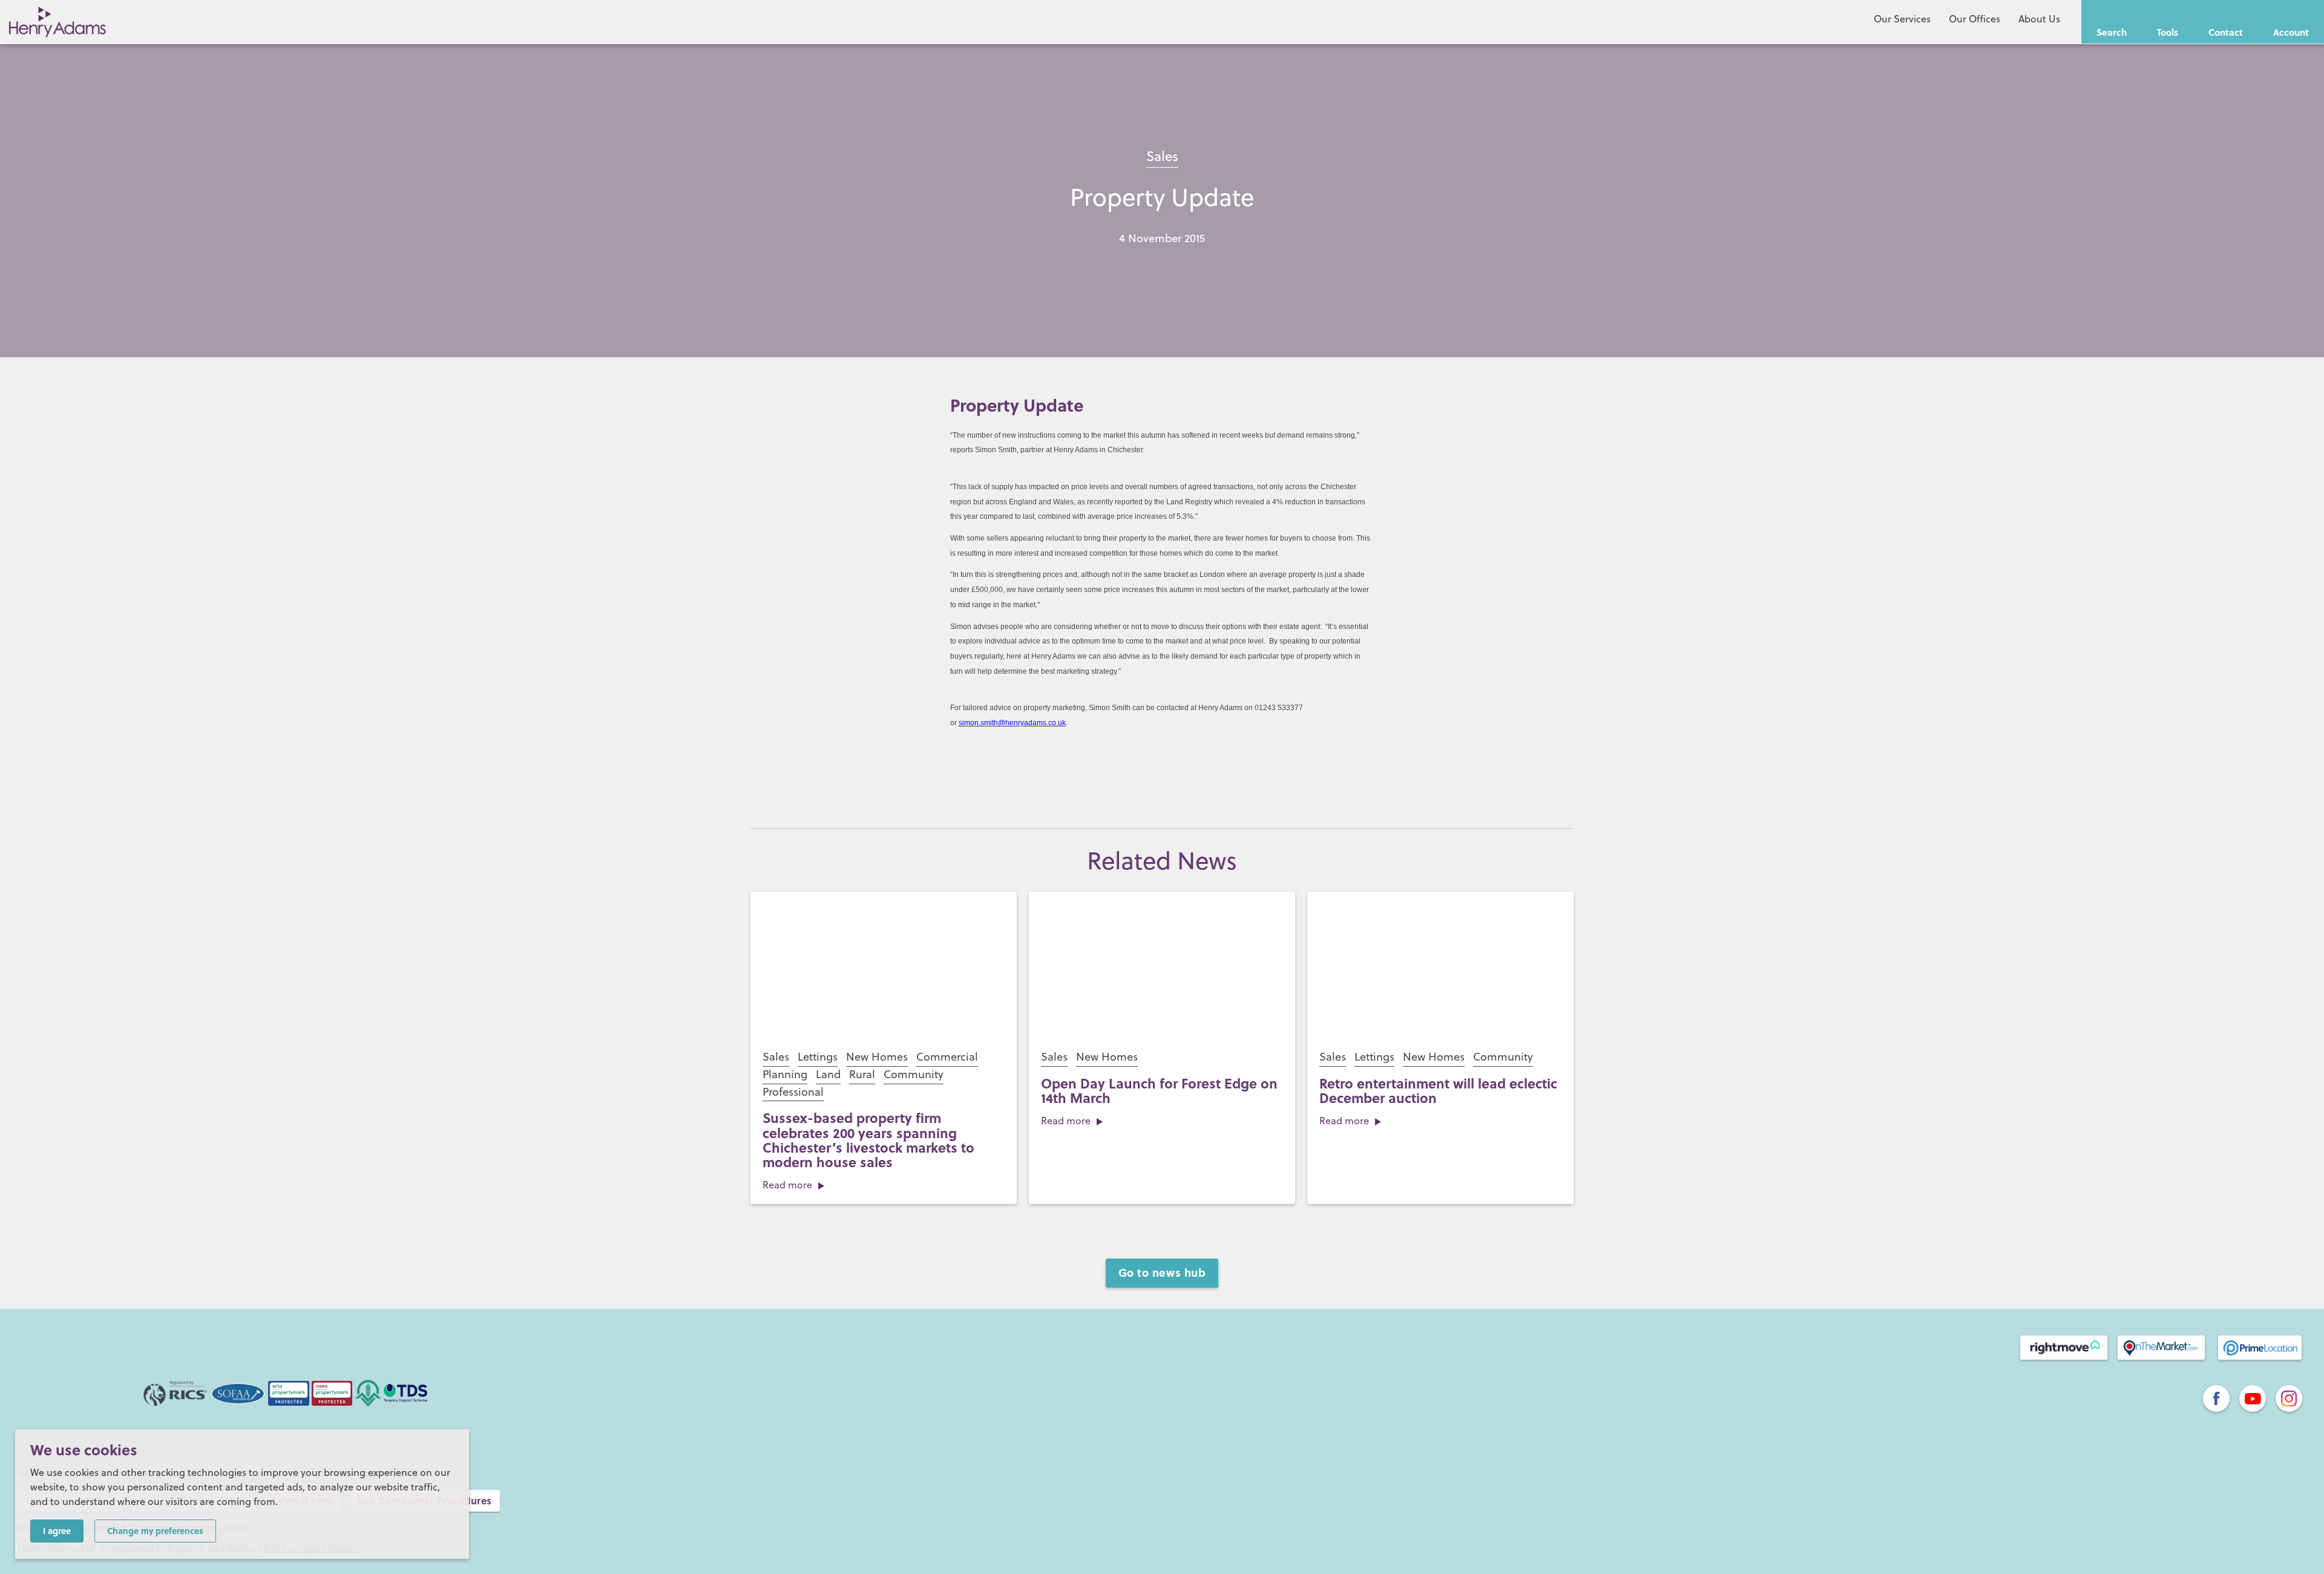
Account (2291, 32)
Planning (785, 1074)
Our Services (1902, 19)
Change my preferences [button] (155, 1530)
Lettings (818, 1057)
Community (914, 1074)
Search (2112, 32)
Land (828, 1074)
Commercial (947, 1057)
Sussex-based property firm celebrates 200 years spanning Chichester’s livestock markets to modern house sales (868, 1140)
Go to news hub (1162, 1273)
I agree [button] (57, 1530)
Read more (787, 1185)
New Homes (877, 1057)
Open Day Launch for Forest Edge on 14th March (1159, 1090)
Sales (1162, 156)
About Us (2039, 19)
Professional (793, 1092)
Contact (2226, 32)
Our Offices (1974, 19)
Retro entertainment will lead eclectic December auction (1438, 1090)
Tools (2168, 32)
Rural (862, 1074)
